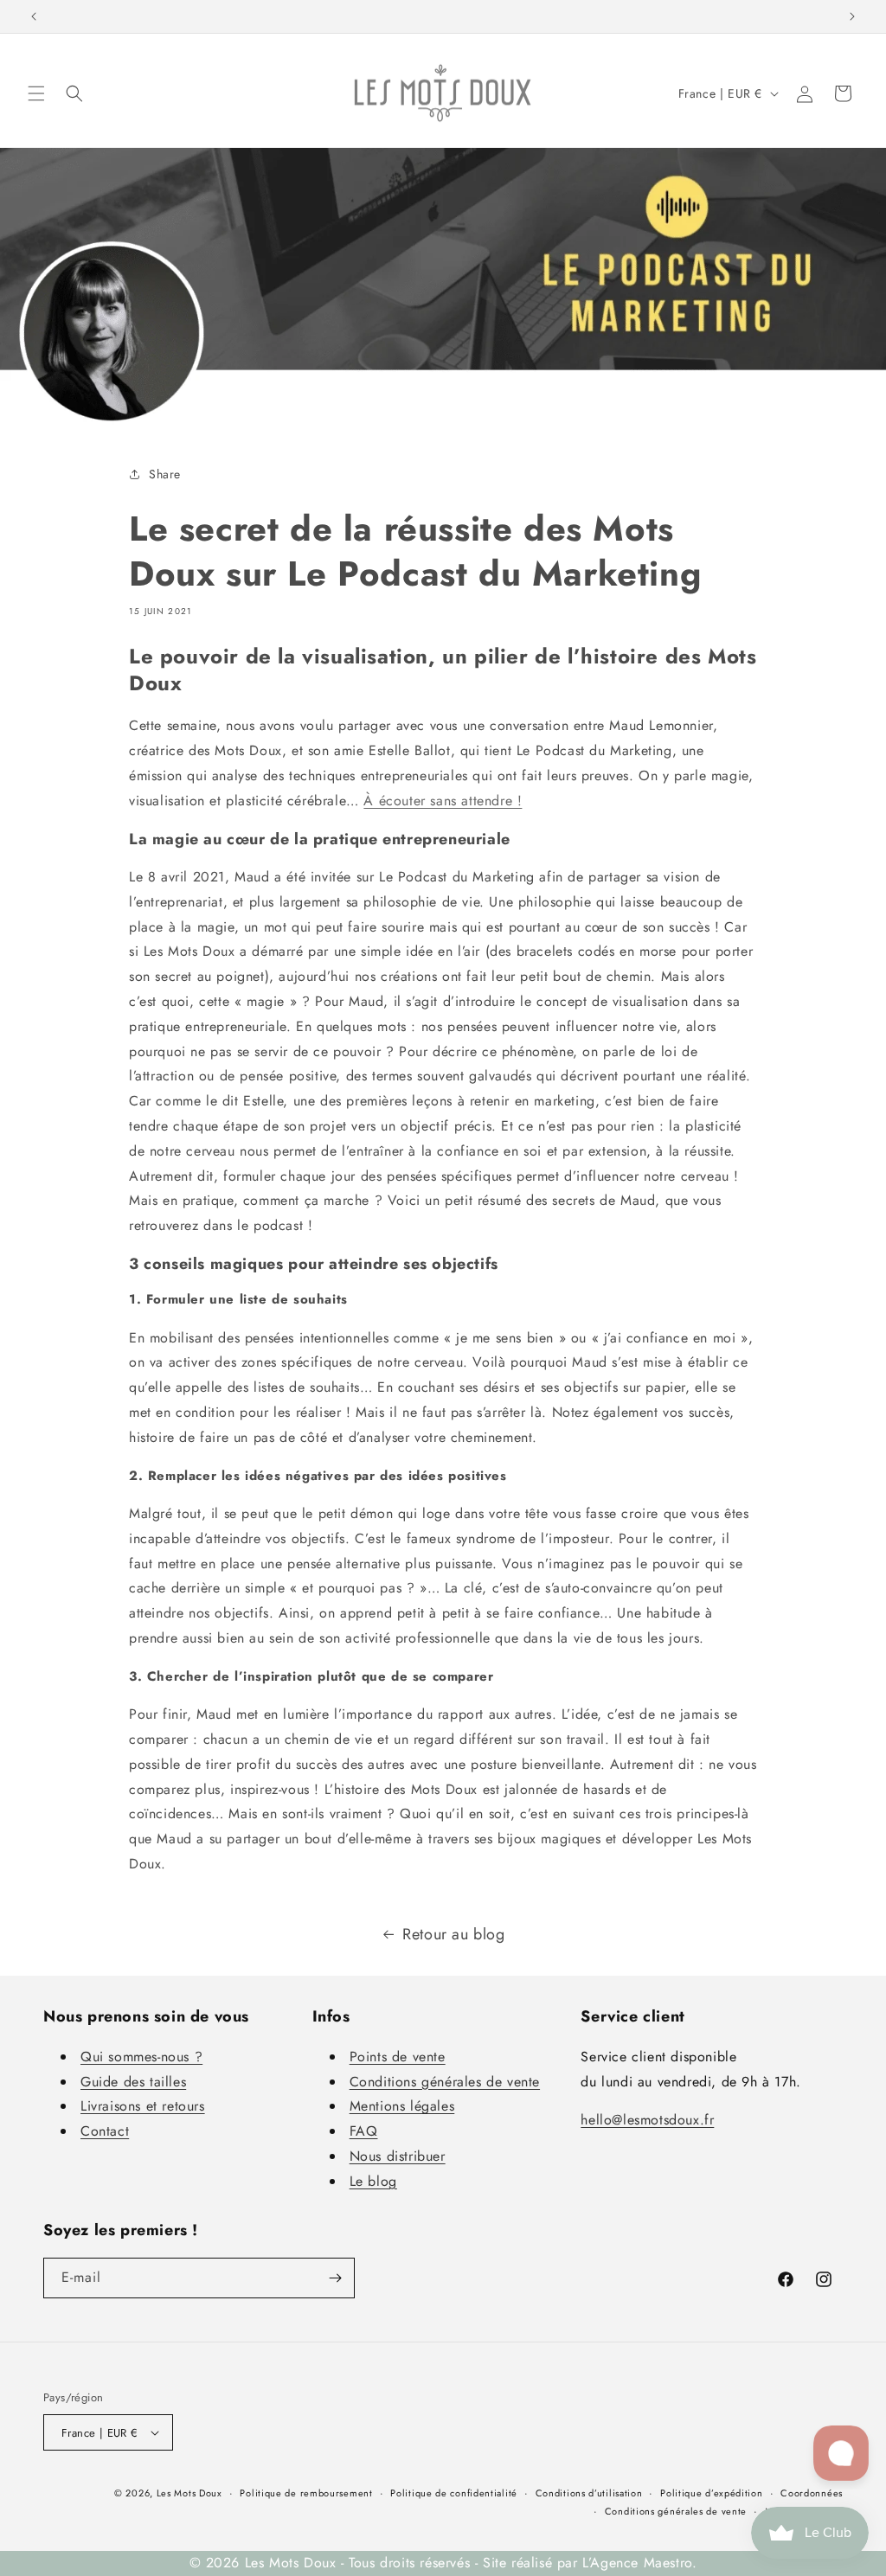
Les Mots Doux (189, 2493)
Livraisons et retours (143, 2106)
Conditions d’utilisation (589, 2493)
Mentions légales (402, 2106)
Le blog (373, 2181)
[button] (36, 93)
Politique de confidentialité (454, 2493)
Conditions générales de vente (445, 2082)
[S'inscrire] (335, 2278)
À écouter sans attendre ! (443, 801)
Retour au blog (453, 1934)
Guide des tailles (133, 2082)
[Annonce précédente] (34, 16)
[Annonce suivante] (852, 16)
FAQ (364, 2131)
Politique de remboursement (306, 2493)
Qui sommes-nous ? (141, 2057)
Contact (105, 2131)
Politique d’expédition (711, 2493)
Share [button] (165, 474)
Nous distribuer (398, 2156)
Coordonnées (812, 2493)
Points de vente (398, 2057)
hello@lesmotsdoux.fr (647, 2120)
